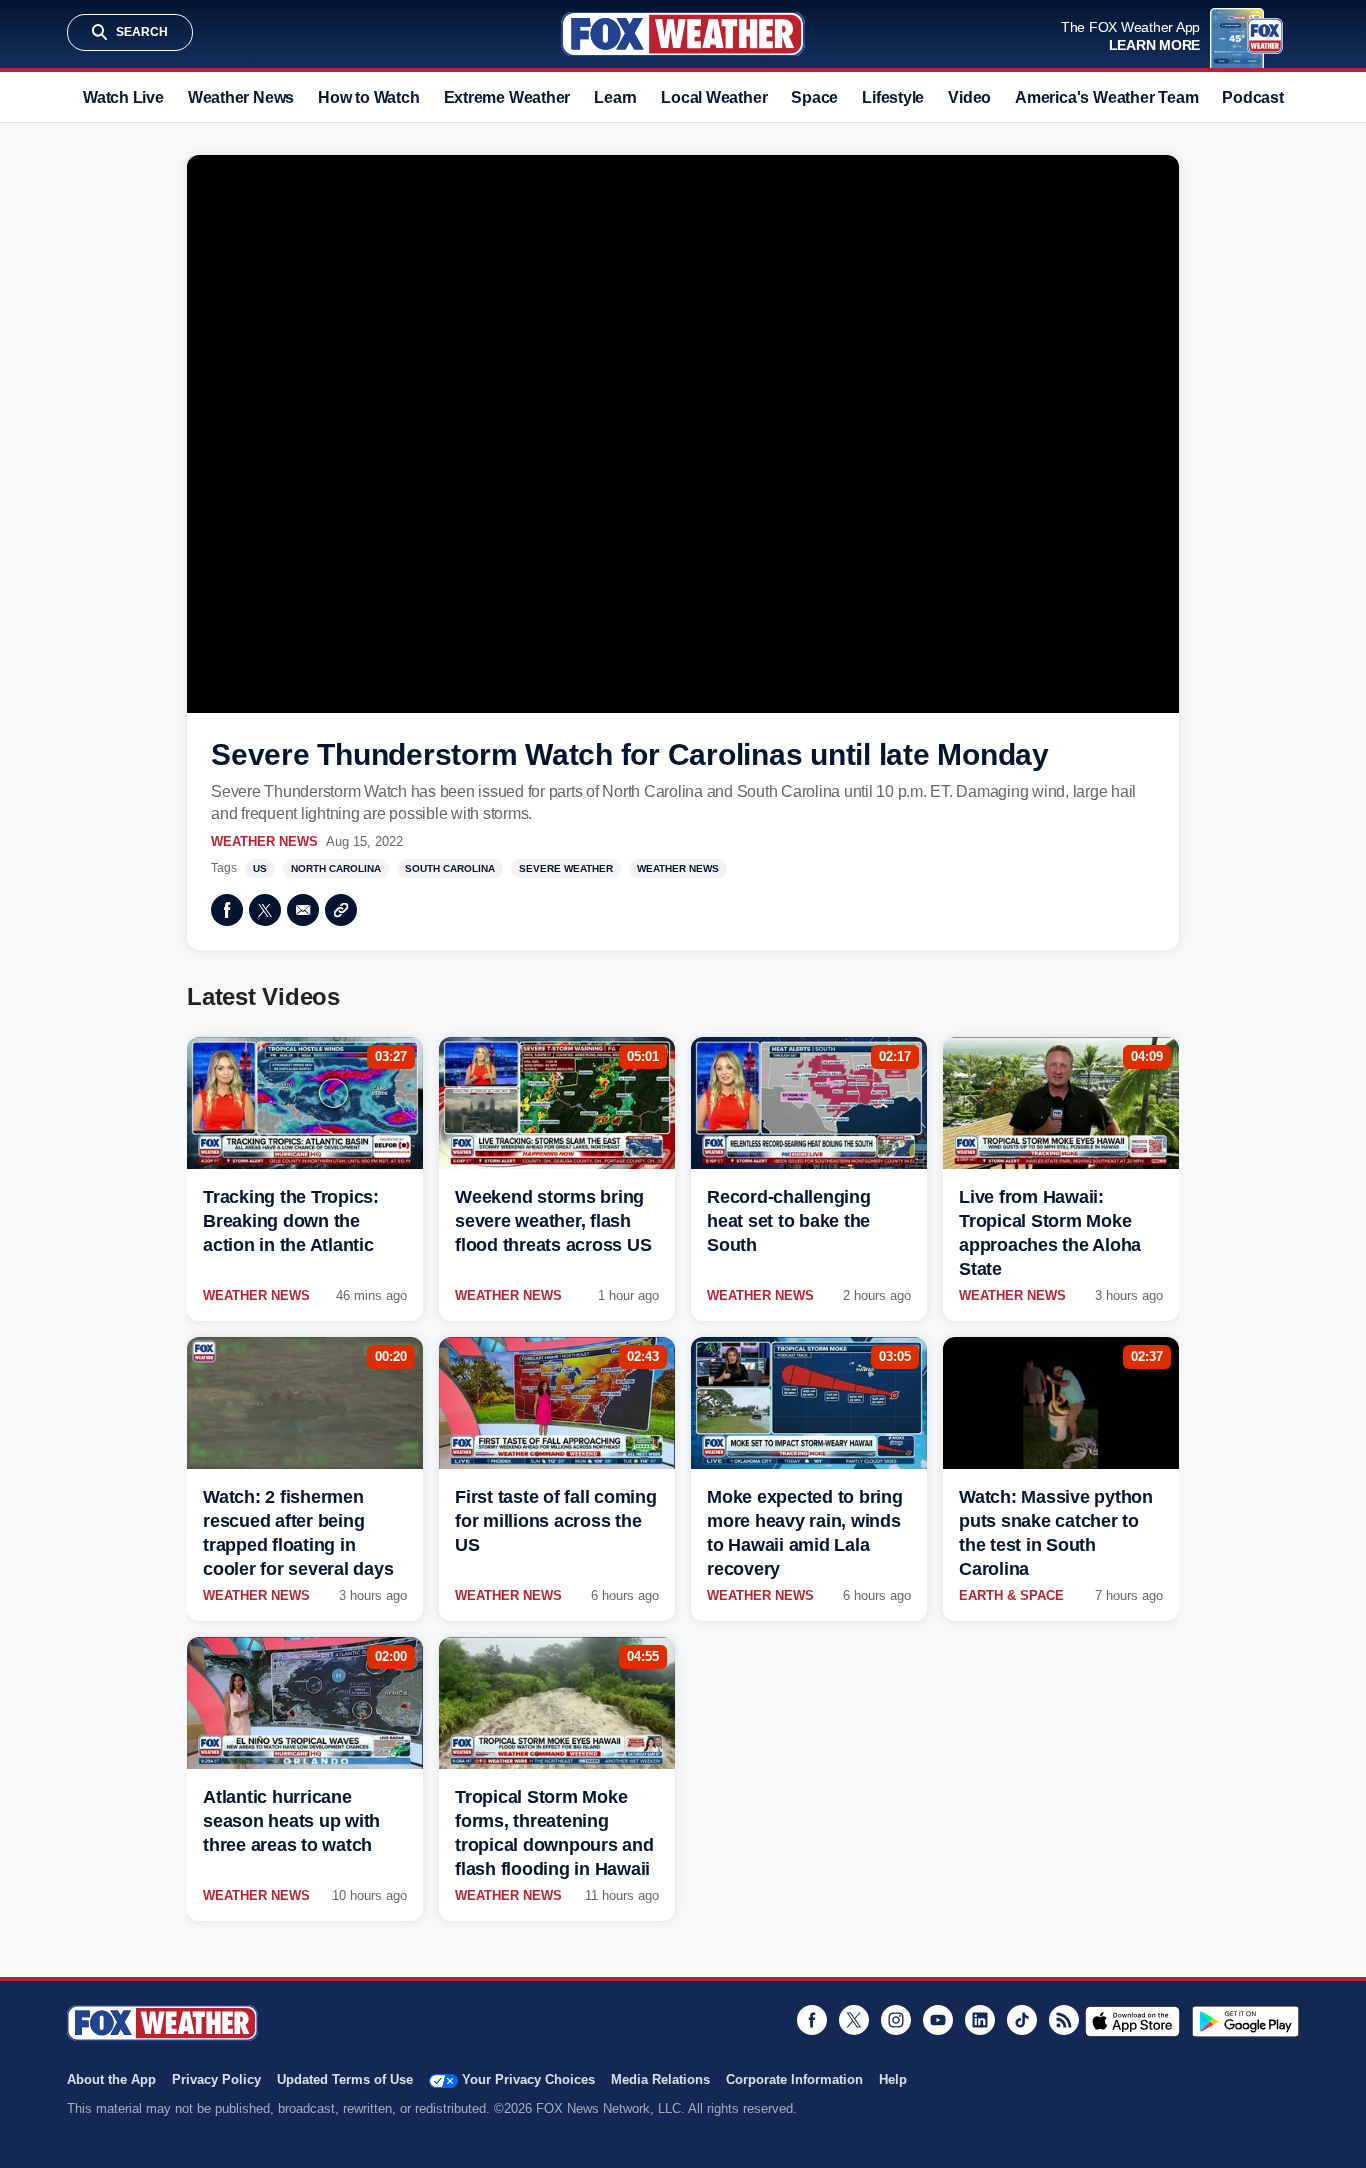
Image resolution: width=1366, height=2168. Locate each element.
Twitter (265, 910)
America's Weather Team (1106, 97)
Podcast (1252, 97)
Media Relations (660, 2079)
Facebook (227, 910)
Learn (615, 97)
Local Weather (714, 97)
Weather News (241, 97)
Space (814, 97)
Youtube (938, 2020)
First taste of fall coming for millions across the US (556, 1521)
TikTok (1022, 2020)
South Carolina (450, 868)
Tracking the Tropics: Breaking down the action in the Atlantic (291, 1221)
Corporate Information (794, 2079)
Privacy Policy (216, 2079)
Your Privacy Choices (528, 2079)
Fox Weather (683, 34)
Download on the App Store (1132, 2021)
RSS (1064, 2020)
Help (893, 2079)
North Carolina (336, 868)
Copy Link (341, 910)
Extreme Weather (507, 97)
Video (969, 97)
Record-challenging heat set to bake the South (789, 1221)
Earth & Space (1011, 1595)
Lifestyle (893, 97)
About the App (111, 2079)
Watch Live (123, 97)
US (260, 868)
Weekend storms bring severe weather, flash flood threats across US (553, 1221)
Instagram (896, 2020)
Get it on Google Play (1245, 2021)
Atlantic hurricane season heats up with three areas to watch (291, 1821)
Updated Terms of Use (345, 2079)
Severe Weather (566, 868)
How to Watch (368, 97)
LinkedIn (980, 2020)
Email (303, 910)
